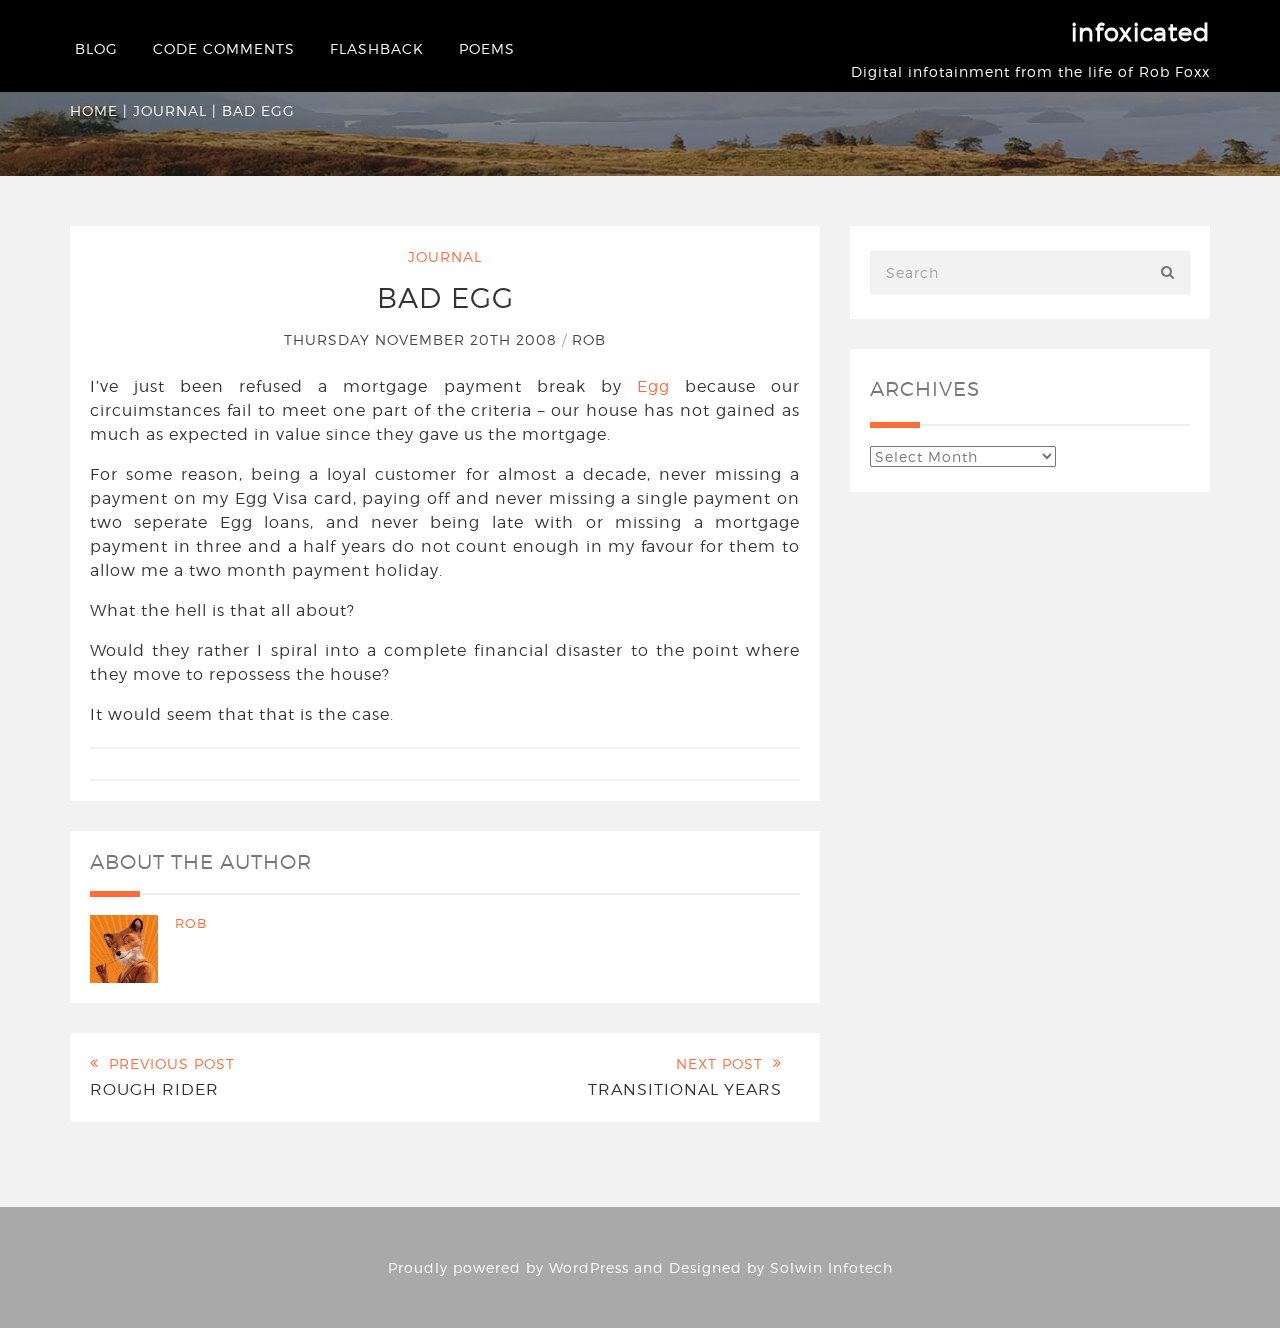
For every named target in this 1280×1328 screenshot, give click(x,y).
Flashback (377, 48)
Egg (653, 386)
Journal (170, 110)
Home (94, 110)
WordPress (589, 1267)
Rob (589, 339)
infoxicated (1140, 32)
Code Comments (224, 48)
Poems (487, 48)
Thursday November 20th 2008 (423, 339)
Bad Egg (445, 298)
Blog (96, 48)
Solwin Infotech (831, 1267)
